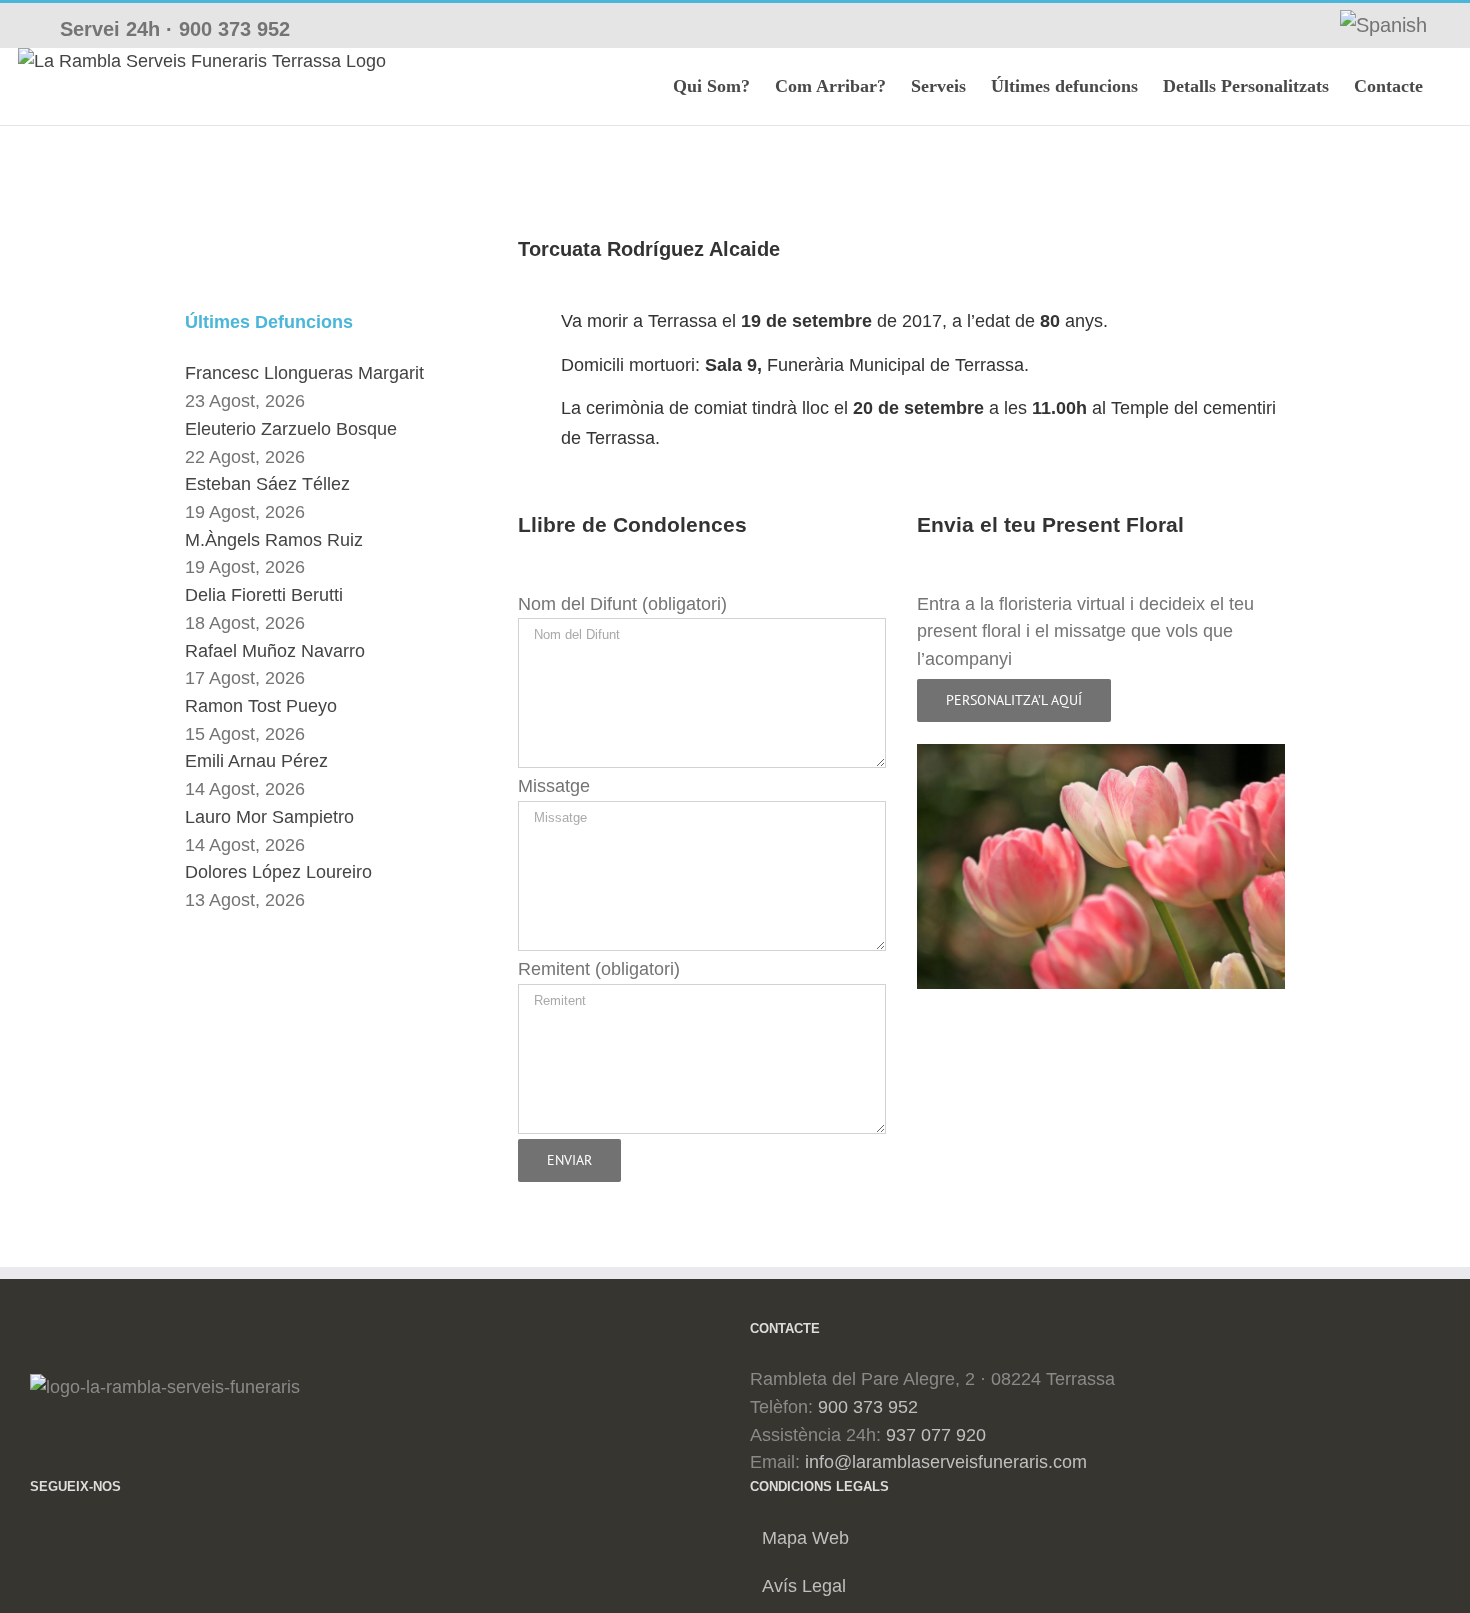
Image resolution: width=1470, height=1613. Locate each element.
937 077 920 (936, 1435)
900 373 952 (234, 29)
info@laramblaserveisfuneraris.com (946, 1462)
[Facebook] (37, 1538)
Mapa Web (805, 1538)
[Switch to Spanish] (1383, 25)
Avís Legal (804, 1586)
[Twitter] (67, 1538)
